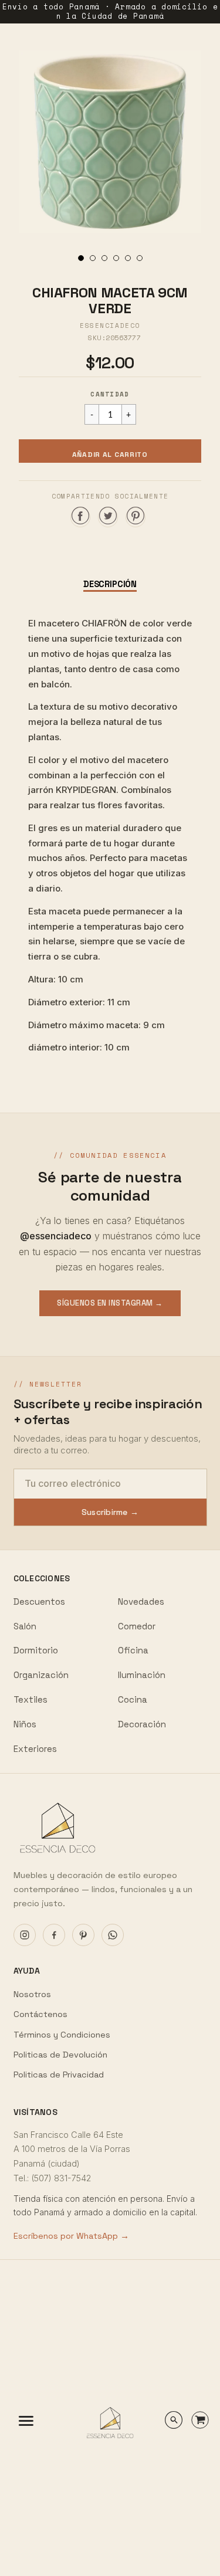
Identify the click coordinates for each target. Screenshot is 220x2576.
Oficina (133, 1650)
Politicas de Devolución (60, 2055)
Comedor (137, 1626)
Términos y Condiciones (62, 2035)
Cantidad (110, 394)
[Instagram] (25, 1935)
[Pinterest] (83, 1935)
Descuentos (39, 1601)
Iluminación (142, 1675)
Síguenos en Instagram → (110, 1303)
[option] (110, 142)
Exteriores (35, 1749)
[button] (110, 451)
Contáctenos (40, 2014)
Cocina (133, 1699)
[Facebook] (54, 1935)
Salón (25, 1626)
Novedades (141, 1601)
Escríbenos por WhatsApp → (71, 2236)
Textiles (31, 1699)
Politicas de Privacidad (59, 2075)
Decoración (142, 1724)
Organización (41, 1675)
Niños (25, 1724)
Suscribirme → (110, 1512)
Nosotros (32, 1994)
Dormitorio (36, 1650)
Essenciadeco (110, 326)
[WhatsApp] (113, 1935)
